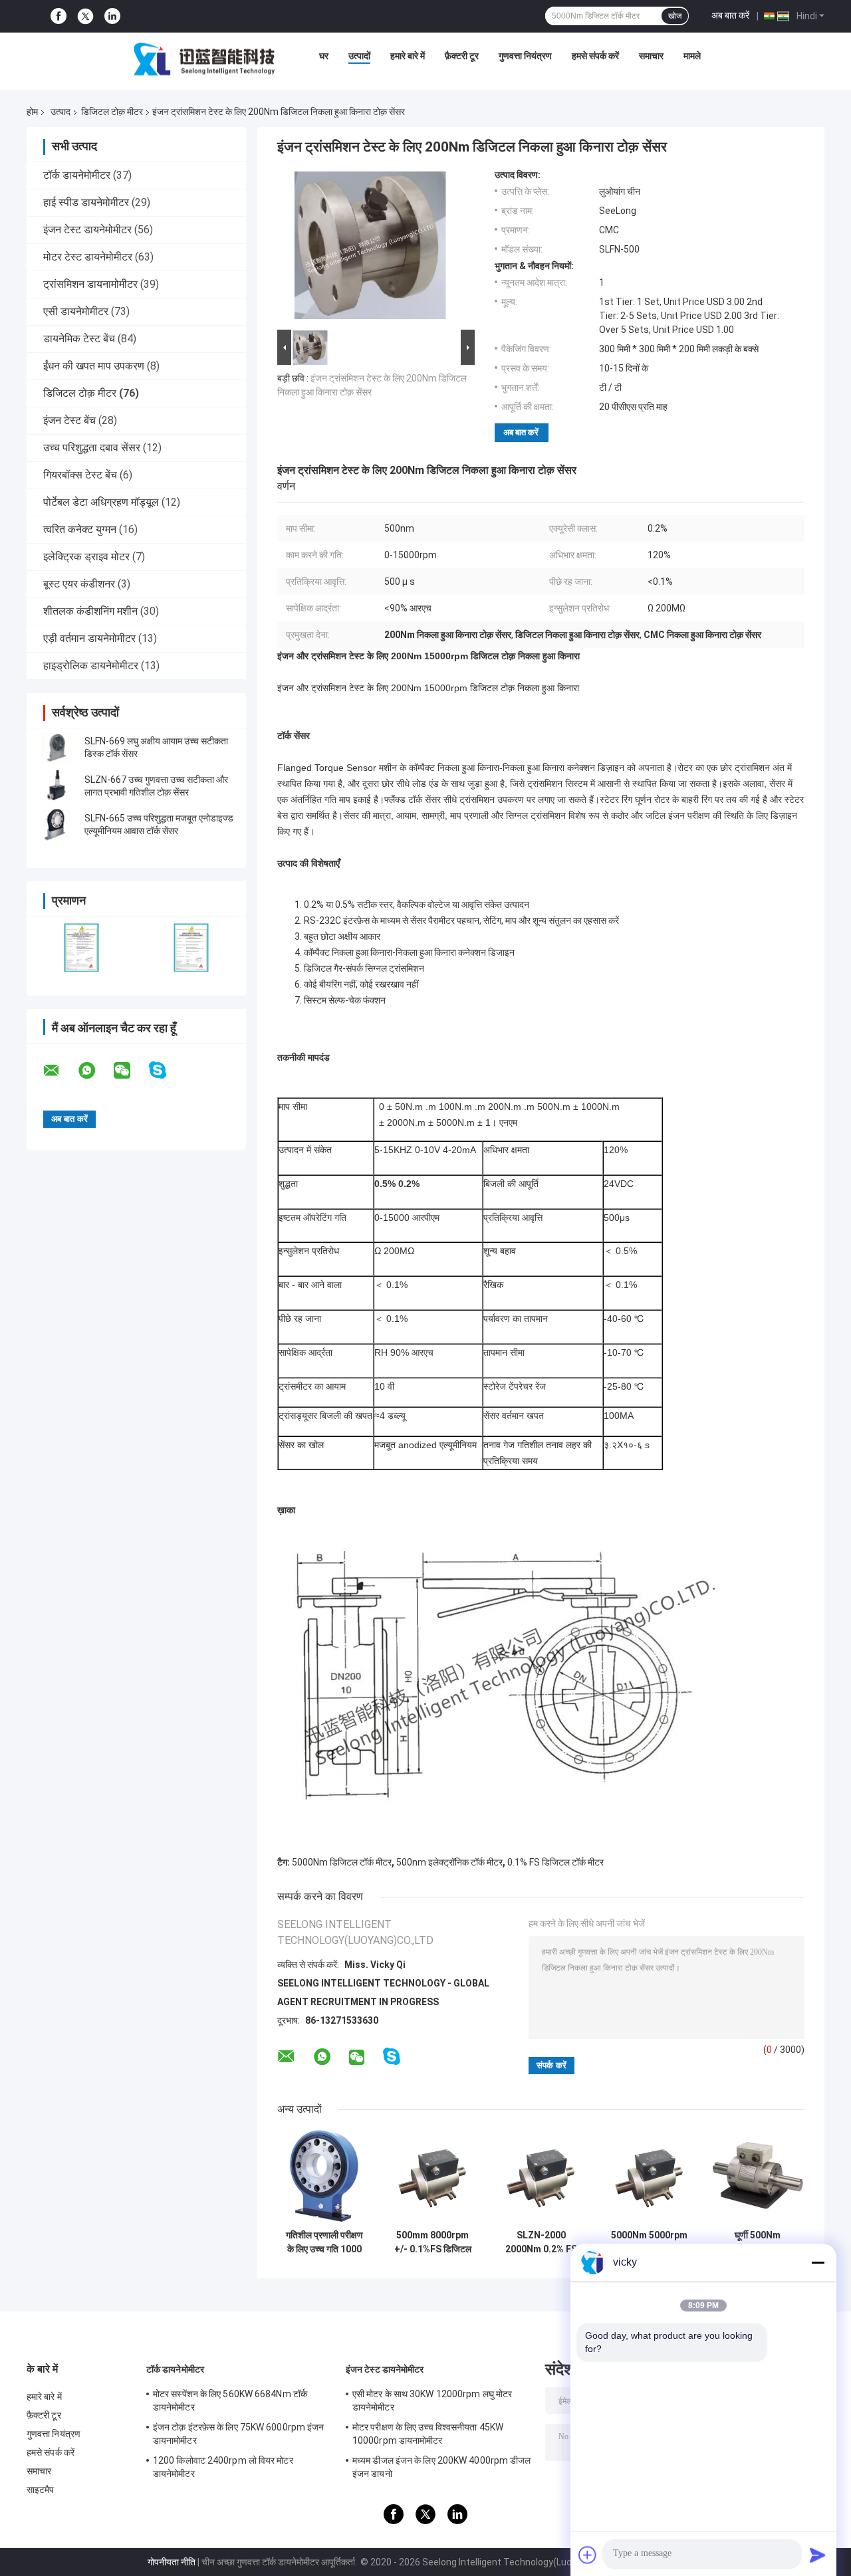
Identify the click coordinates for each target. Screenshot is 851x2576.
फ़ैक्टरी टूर (462, 56)
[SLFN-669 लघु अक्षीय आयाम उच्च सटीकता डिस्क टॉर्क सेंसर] (57, 748)
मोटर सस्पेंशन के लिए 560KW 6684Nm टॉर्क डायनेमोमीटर (230, 2401)
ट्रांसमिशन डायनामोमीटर (90, 284)
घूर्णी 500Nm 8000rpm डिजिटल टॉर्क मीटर (758, 2242)
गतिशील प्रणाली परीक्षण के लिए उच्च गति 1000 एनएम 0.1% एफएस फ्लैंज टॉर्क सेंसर (324, 2242)
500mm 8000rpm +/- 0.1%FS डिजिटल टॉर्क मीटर (433, 2242)
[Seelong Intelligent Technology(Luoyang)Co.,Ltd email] (60, 1071)
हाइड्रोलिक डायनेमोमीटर (91, 666)
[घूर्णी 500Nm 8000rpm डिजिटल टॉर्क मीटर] (758, 2176)
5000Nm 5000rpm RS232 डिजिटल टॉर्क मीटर (649, 2242)
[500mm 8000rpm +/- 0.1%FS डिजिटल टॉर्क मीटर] (432, 2176)
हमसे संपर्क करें (595, 56)
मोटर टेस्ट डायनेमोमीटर (88, 257)
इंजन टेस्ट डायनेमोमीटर (87, 230)
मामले (692, 56)
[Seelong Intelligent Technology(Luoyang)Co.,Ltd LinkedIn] (112, 16)
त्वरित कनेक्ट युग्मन (80, 529)
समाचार (651, 56)
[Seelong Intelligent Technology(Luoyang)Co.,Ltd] (204, 59)
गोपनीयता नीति (172, 2562)
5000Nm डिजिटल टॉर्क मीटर (342, 1862)
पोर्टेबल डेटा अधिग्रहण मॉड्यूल (101, 502)
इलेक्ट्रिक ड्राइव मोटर (86, 557)
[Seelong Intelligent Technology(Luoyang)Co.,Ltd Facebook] (59, 16)
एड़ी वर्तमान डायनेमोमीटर (89, 638)
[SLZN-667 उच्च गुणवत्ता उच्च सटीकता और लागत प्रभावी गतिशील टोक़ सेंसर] (57, 786)
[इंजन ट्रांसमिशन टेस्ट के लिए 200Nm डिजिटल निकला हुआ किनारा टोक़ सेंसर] (370, 248)
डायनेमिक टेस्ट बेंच (79, 339)
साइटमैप (41, 2490)
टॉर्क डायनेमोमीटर (77, 175)
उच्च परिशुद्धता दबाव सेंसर (92, 448)
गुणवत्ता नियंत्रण (525, 56)
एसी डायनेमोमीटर (76, 311)
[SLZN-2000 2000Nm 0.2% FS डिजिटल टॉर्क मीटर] (541, 2176)
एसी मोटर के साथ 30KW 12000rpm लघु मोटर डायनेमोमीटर (432, 2401)
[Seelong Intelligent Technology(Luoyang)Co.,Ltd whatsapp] (95, 1071)
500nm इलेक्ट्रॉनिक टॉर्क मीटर (449, 1862)
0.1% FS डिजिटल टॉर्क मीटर (555, 1862)
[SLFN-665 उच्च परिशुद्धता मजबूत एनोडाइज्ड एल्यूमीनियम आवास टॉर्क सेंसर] (57, 825)
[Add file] (588, 2555)
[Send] (818, 2555)
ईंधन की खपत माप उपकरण (94, 366)
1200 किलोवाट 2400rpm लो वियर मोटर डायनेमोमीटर (223, 2467)
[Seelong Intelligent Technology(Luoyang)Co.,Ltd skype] (166, 1070)
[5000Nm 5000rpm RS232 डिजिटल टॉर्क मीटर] (649, 2176)
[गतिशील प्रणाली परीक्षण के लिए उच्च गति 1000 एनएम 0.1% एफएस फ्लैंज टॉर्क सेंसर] (324, 2176)
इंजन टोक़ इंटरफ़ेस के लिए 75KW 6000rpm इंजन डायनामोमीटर (238, 2434)
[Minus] (818, 2262)
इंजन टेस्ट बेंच (69, 420)
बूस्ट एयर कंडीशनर (79, 584)
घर (324, 56)
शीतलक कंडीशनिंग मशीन (90, 611)
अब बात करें (730, 15)
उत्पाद (61, 112)
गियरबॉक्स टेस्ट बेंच (80, 475)
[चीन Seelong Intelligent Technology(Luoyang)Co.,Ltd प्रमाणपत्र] (81, 947)
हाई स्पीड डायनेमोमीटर (86, 202)
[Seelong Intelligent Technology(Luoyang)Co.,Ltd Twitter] (85, 17)
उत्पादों (359, 56)
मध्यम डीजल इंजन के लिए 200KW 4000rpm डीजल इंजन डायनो (442, 2467)
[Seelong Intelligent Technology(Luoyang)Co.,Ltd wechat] (130, 1071)
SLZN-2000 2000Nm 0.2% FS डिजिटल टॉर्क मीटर (541, 2242)
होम (32, 112)
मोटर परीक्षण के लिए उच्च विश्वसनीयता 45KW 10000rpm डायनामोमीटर (428, 2434)
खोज (675, 16)
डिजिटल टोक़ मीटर (112, 112)
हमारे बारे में (408, 56)
